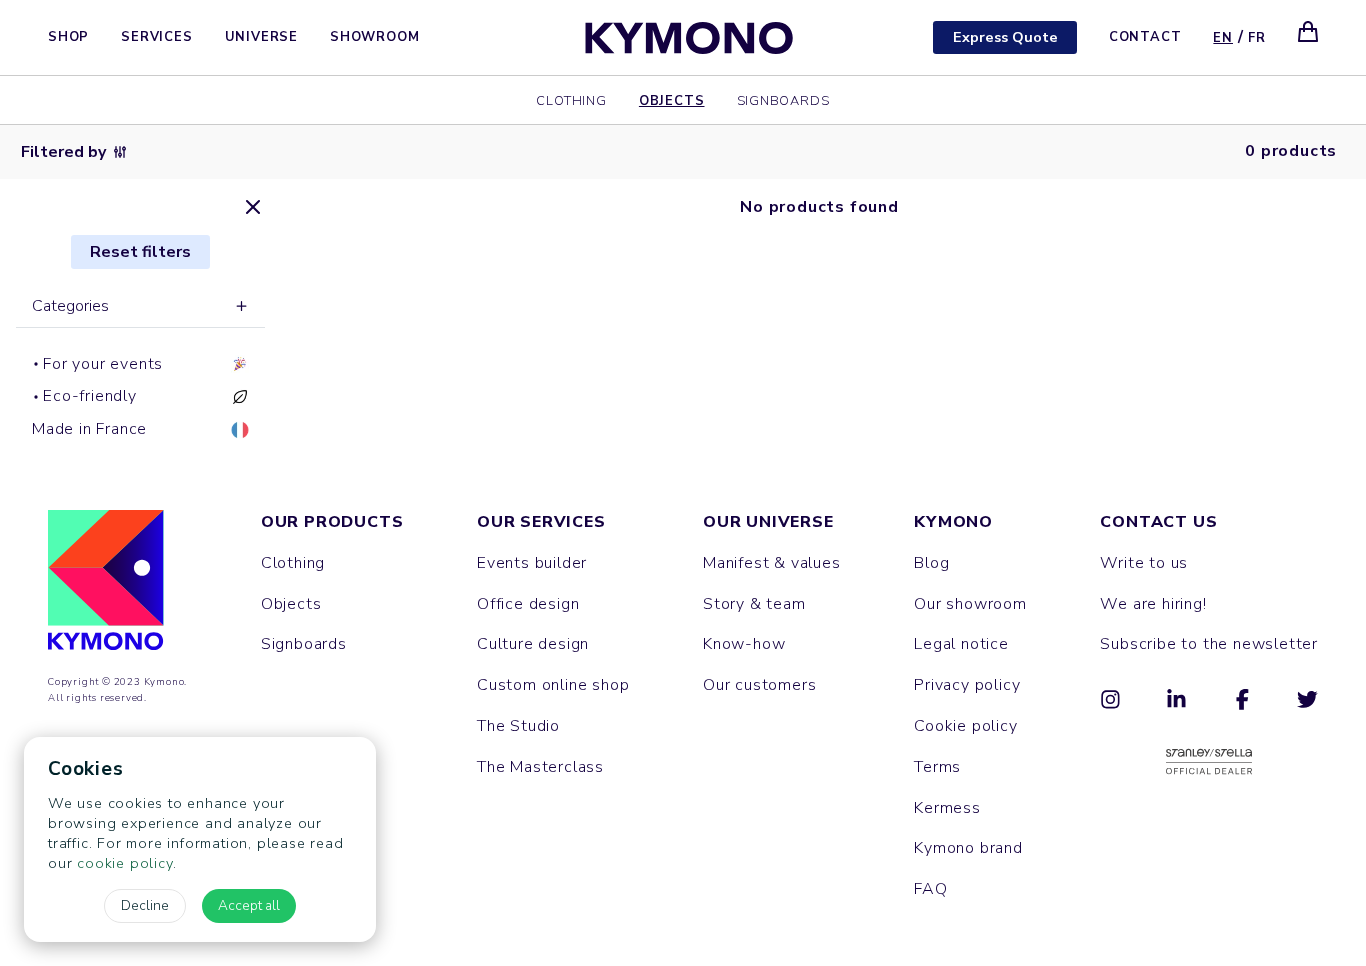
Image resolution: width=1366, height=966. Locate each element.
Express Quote (1005, 37)
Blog (931, 563)
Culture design (533, 644)
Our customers (759, 685)
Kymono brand (968, 848)
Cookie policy (965, 726)
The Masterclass (540, 767)
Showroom (374, 37)
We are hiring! (1153, 604)
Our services (541, 522)
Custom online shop (553, 685)
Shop (68, 37)
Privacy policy (967, 685)
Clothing (571, 100)
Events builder (532, 563)
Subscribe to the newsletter (1209, 644)
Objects (672, 100)
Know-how (744, 644)
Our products (332, 522)
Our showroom (970, 604)
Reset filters (140, 252)
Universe (261, 37)
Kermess (947, 808)
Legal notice (961, 644)
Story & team (754, 604)
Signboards (783, 100)
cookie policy (124, 863)
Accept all (249, 905)
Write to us (1144, 563)
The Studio (518, 726)
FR (1257, 38)
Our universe (768, 522)
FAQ (930, 889)
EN (1223, 38)
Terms (937, 767)
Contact (1145, 37)
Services (156, 37)
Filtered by (63, 152)
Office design (528, 604)
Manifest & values (772, 563)
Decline (145, 905)
